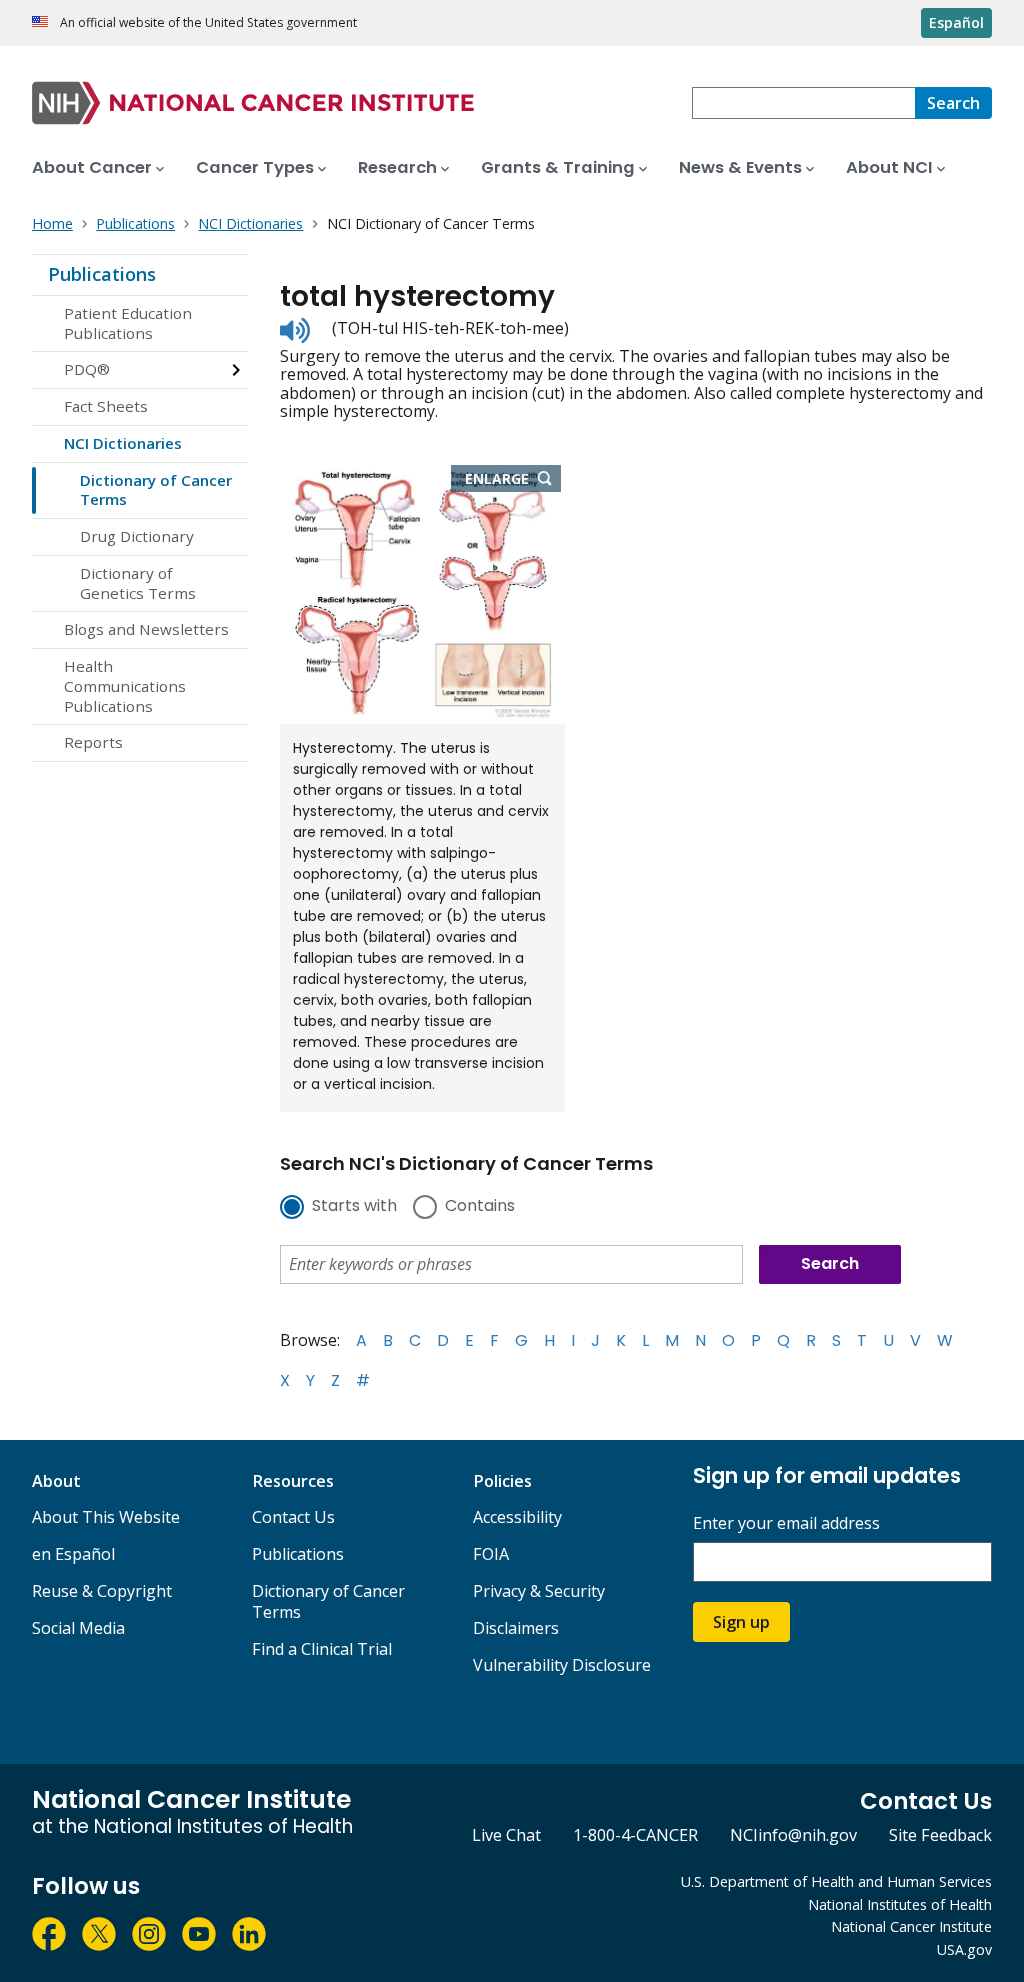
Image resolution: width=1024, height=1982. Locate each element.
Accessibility (517, 1517)
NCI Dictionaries (123, 443)
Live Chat (506, 1835)
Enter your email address (786, 1523)
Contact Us (293, 1517)
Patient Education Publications (128, 323)
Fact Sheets (106, 406)
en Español (73, 1554)
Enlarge (513, 480)
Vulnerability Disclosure (562, 1665)
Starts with (354, 1207)
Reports (93, 742)
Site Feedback (940, 1835)
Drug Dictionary (137, 536)
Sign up (741, 1622)
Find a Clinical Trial (322, 1649)
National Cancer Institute (911, 1926)
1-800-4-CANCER (635, 1835)
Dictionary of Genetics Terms (138, 583)
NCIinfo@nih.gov (793, 1835)
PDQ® (87, 369)
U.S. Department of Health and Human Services (836, 1881)
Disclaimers (516, 1628)
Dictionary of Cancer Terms (156, 490)
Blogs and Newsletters (146, 629)
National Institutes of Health (900, 1904)
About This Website (106, 1517)
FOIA (491, 1554)
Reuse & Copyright (102, 1591)
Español (956, 22)
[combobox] (803, 103)
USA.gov (964, 1949)
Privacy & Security (539, 1591)
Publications (102, 274)
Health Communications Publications (125, 686)
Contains (480, 1207)
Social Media (78, 1628)
